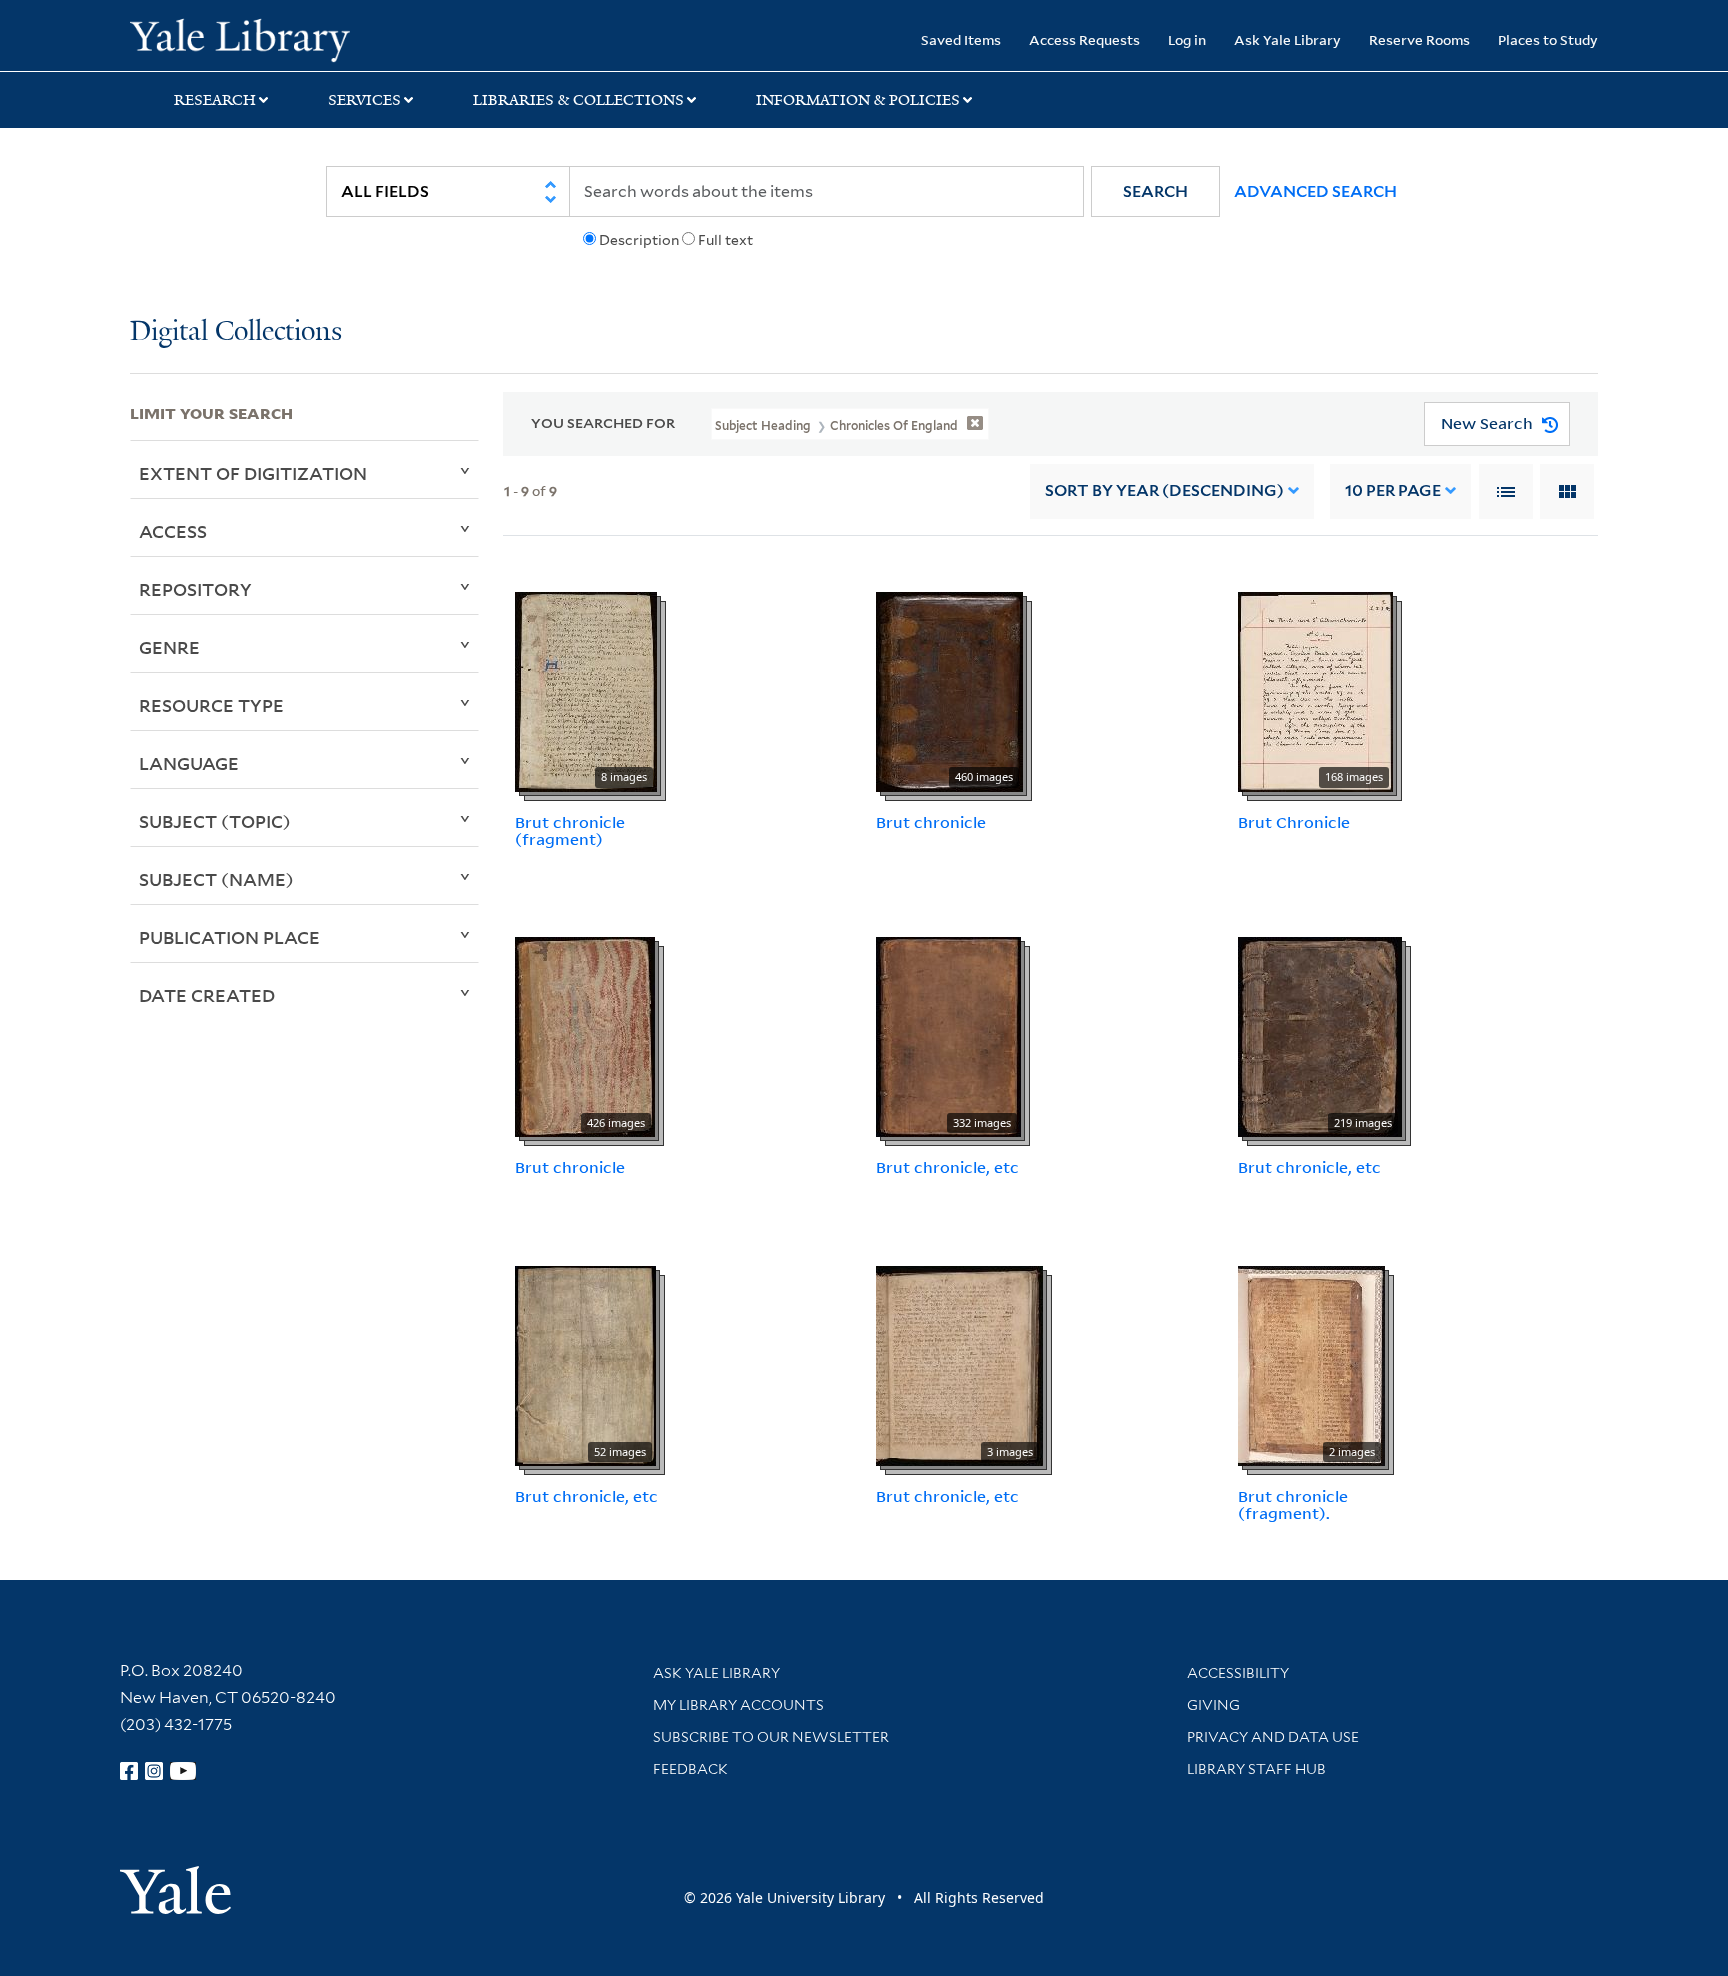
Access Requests (1084, 39)
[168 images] (1315, 690)
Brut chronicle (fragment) (570, 830)
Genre (169, 647)
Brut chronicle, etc (947, 1167)
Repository (195, 589)
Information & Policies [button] (858, 100)
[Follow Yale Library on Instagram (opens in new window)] (154, 1771)
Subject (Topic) (215, 821)
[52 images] (585, 1364)
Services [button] (364, 100)
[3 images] (959, 1364)
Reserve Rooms (1419, 39)
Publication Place (229, 937)
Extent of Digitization (253, 473)
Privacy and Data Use (1273, 1737)
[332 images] (948, 1036)
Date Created (207, 995)
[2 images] (1311, 1364)
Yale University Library (240, 38)
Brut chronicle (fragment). (1293, 1504)
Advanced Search (1315, 191)
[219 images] (1320, 1036)
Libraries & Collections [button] (578, 100)
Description (639, 240)
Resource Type (211, 705)
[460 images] (949, 690)
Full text (725, 240)
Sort (1164, 490)
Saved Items (961, 39)
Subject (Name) (216, 879)
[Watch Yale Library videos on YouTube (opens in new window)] (183, 1771)
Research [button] (215, 100)
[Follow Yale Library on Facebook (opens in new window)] (129, 1771)
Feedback (690, 1769)
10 (1393, 490)
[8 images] (586, 690)
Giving (1213, 1705)
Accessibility (1238, 1673)
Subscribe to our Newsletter (771, 1737)
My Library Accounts (738, 1705)
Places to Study (1548, 39)
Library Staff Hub (1256, 1769)
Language (189, 763)
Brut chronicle (931, 822)
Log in (1187, 39)
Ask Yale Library (1287, 39)
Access (173, 531)
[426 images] (585, 1036)
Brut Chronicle (1294, 822)
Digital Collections (236, 332)
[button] (1155, 191)
